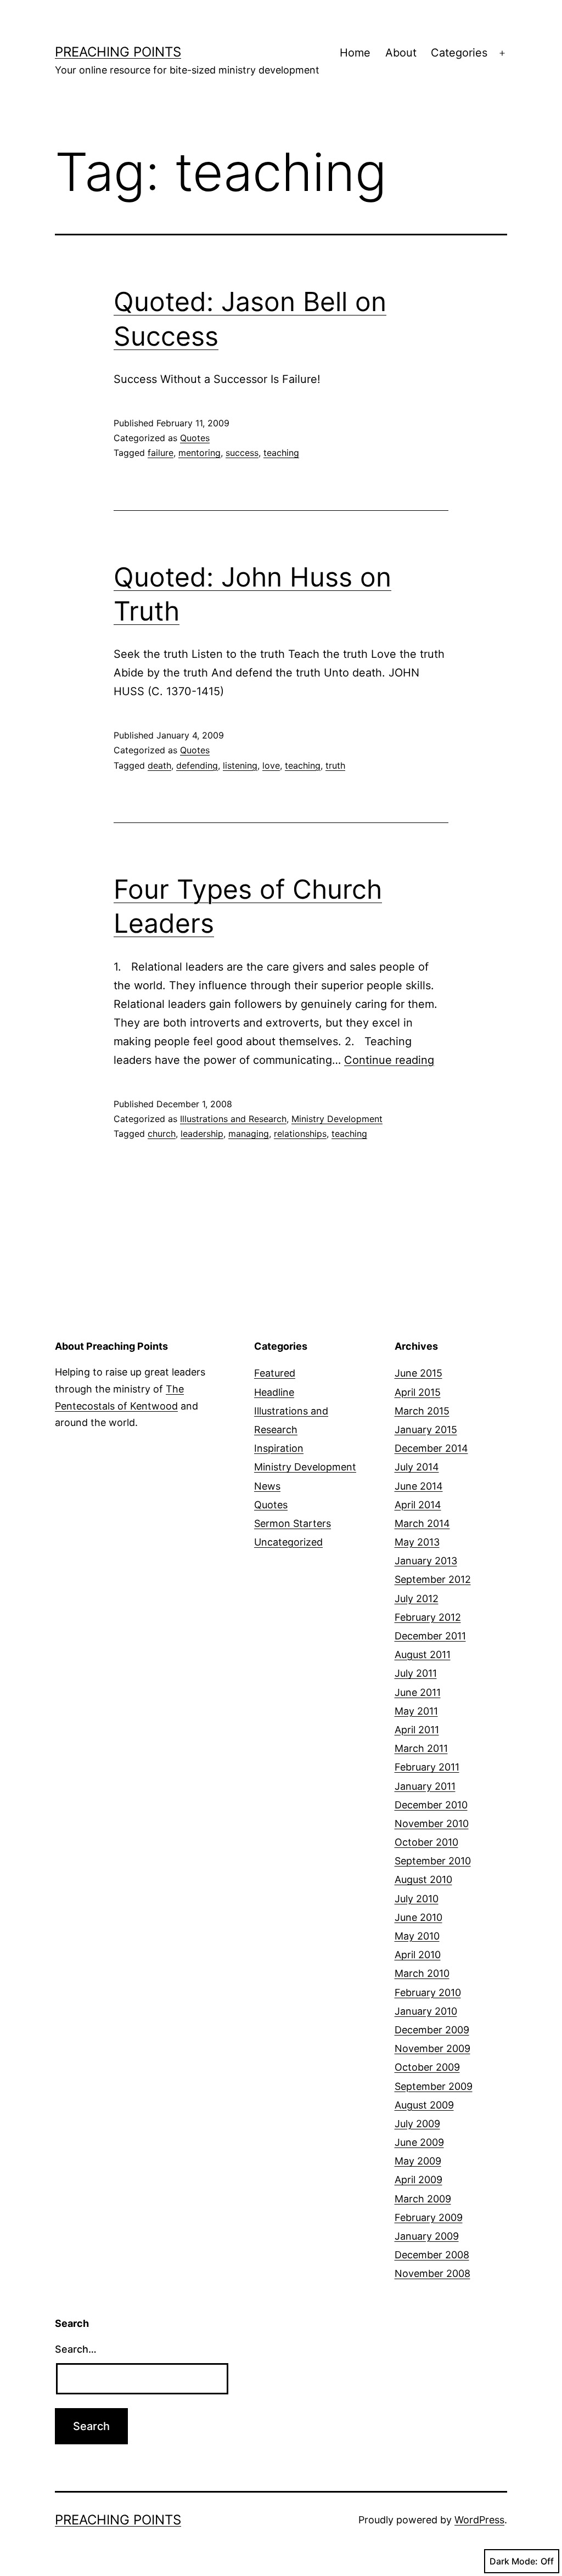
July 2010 (417, 1899)
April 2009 (418, 2180)
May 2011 (416, 1711)
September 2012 (433, 1579)
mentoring (199, 453)
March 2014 (422, 1523)
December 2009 (432, 2030)
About (401, 53)
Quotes (195, 438)
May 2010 (417, 1936)
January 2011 (425, 1786)
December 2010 (431, 1805)
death (159, 765)
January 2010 (426, 2011)
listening (240, 765)
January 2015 (426, 1430)
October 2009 (427, 2067)
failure (161, 453)
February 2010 (428, 1992)
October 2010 (426, 1842)
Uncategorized (288, 1542)
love (271, 765)
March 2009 (423, 2199)
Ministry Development (337, 1119)
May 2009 (418, 2161)
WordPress (479, 2520)
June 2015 (418, 1373)
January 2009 (427, 2236)
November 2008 (432, 2273)
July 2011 (416, 1673)
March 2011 (421, 1748)
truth (335, 765)
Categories (459, 53)
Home (355, 53)
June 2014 (419, 1486)
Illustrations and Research (233, 1119)
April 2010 (418, 1955)
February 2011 (427, 1767)
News (267, 1486)
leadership (202, 1134)
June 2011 (418, 1692)
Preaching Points (118, 52)
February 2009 (429, 2217)
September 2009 (434, 2086)
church (162, 1134)
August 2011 (423, 1655)
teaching (281, 453)
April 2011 (417, 1730)
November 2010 (432, 1824)
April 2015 (418, 1392)
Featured (275, 1373)
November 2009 (432, 2048)
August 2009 (424, 2105)
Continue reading (389, 1060)
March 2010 (422, 1973)
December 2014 (431, 1448)
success (242, 453)
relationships (300, 1134)
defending (197, 765)
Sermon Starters (293, 1523)
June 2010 (418, 1917)
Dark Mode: (514, 2561)
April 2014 (418, 1505)
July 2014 (417, 1467)
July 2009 (417, 2124)
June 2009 (419, 2142)
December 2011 (430, 1636)
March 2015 (422, 1411)
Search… (76, 2349)
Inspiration (279, 1448)
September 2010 (433, 1861)
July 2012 (417, 1599)
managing (249, 1134)
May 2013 (417, 1542)
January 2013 (426, 1561)
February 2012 (428, 1617)
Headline (274, 1392)
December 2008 (432, 2255)
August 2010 (423, 1879)
